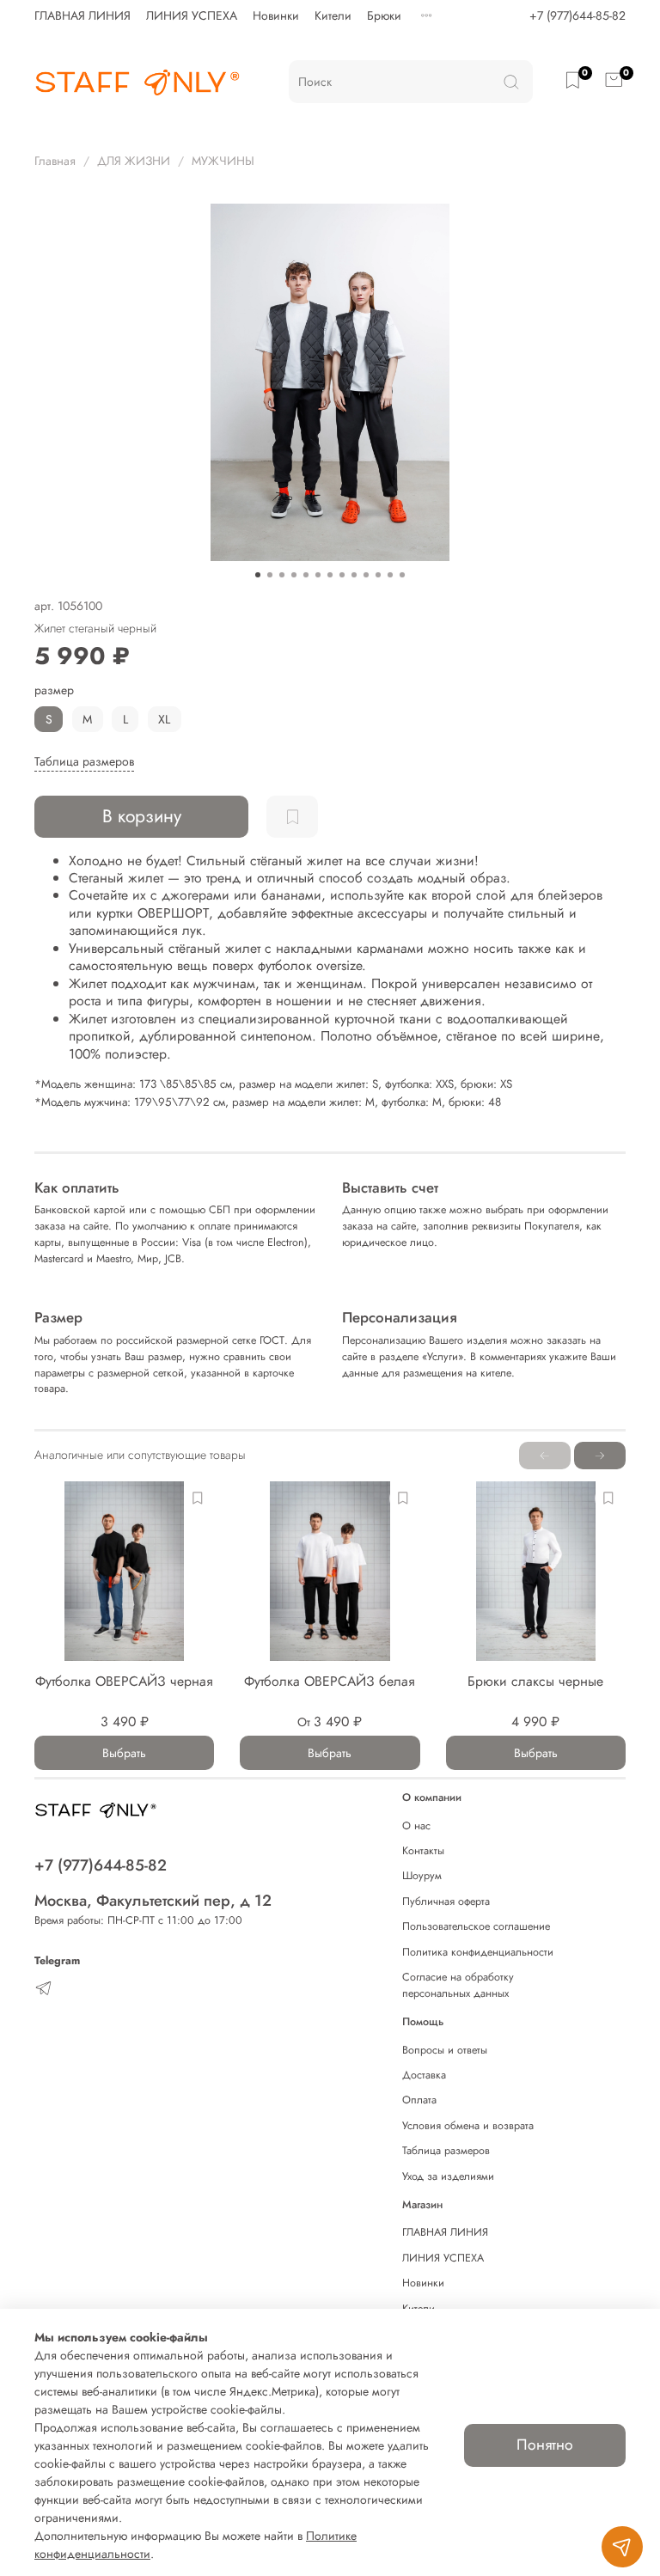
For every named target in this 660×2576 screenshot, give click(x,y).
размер (54, 690)
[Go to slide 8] (342, 575)
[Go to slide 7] (330, 575)
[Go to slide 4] (294, 575)
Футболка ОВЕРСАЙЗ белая (330, 1681)
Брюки (384, 15)
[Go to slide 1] (258, 575)
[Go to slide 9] (354, 575)
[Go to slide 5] (306, 575)
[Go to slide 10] (366, 575)
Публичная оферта (446, 1901)
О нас (416, 1826)
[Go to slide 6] (318, 575)
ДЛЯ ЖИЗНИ (134, 161)
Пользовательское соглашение (476, 1926)
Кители (333, 15)
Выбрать (124, 1753)
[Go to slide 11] (378, 575)
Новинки (276, 15)
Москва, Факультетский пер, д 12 (153, 1901)
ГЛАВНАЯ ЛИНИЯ (82, 15)
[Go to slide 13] (402, 575)
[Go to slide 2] (270, 575)
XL (164, 719)
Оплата (419, 2100)
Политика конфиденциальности (478, 1952)
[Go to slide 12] (390, 575)
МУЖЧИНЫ (223, 161)
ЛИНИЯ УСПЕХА (192, 15)
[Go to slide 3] (282, 575)
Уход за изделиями (448, 2176)
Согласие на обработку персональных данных (458, 1985)
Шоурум (422, 1876)
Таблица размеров (446, 2151)
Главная (55, 161)
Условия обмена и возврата (468, 2126)
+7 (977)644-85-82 (577, 15)
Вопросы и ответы (445, 2050)
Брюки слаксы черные (535, 1681)
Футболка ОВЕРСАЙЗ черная (124, 1681)
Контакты (423, 1851)
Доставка (424, 2075)
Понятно (545, 2445)
